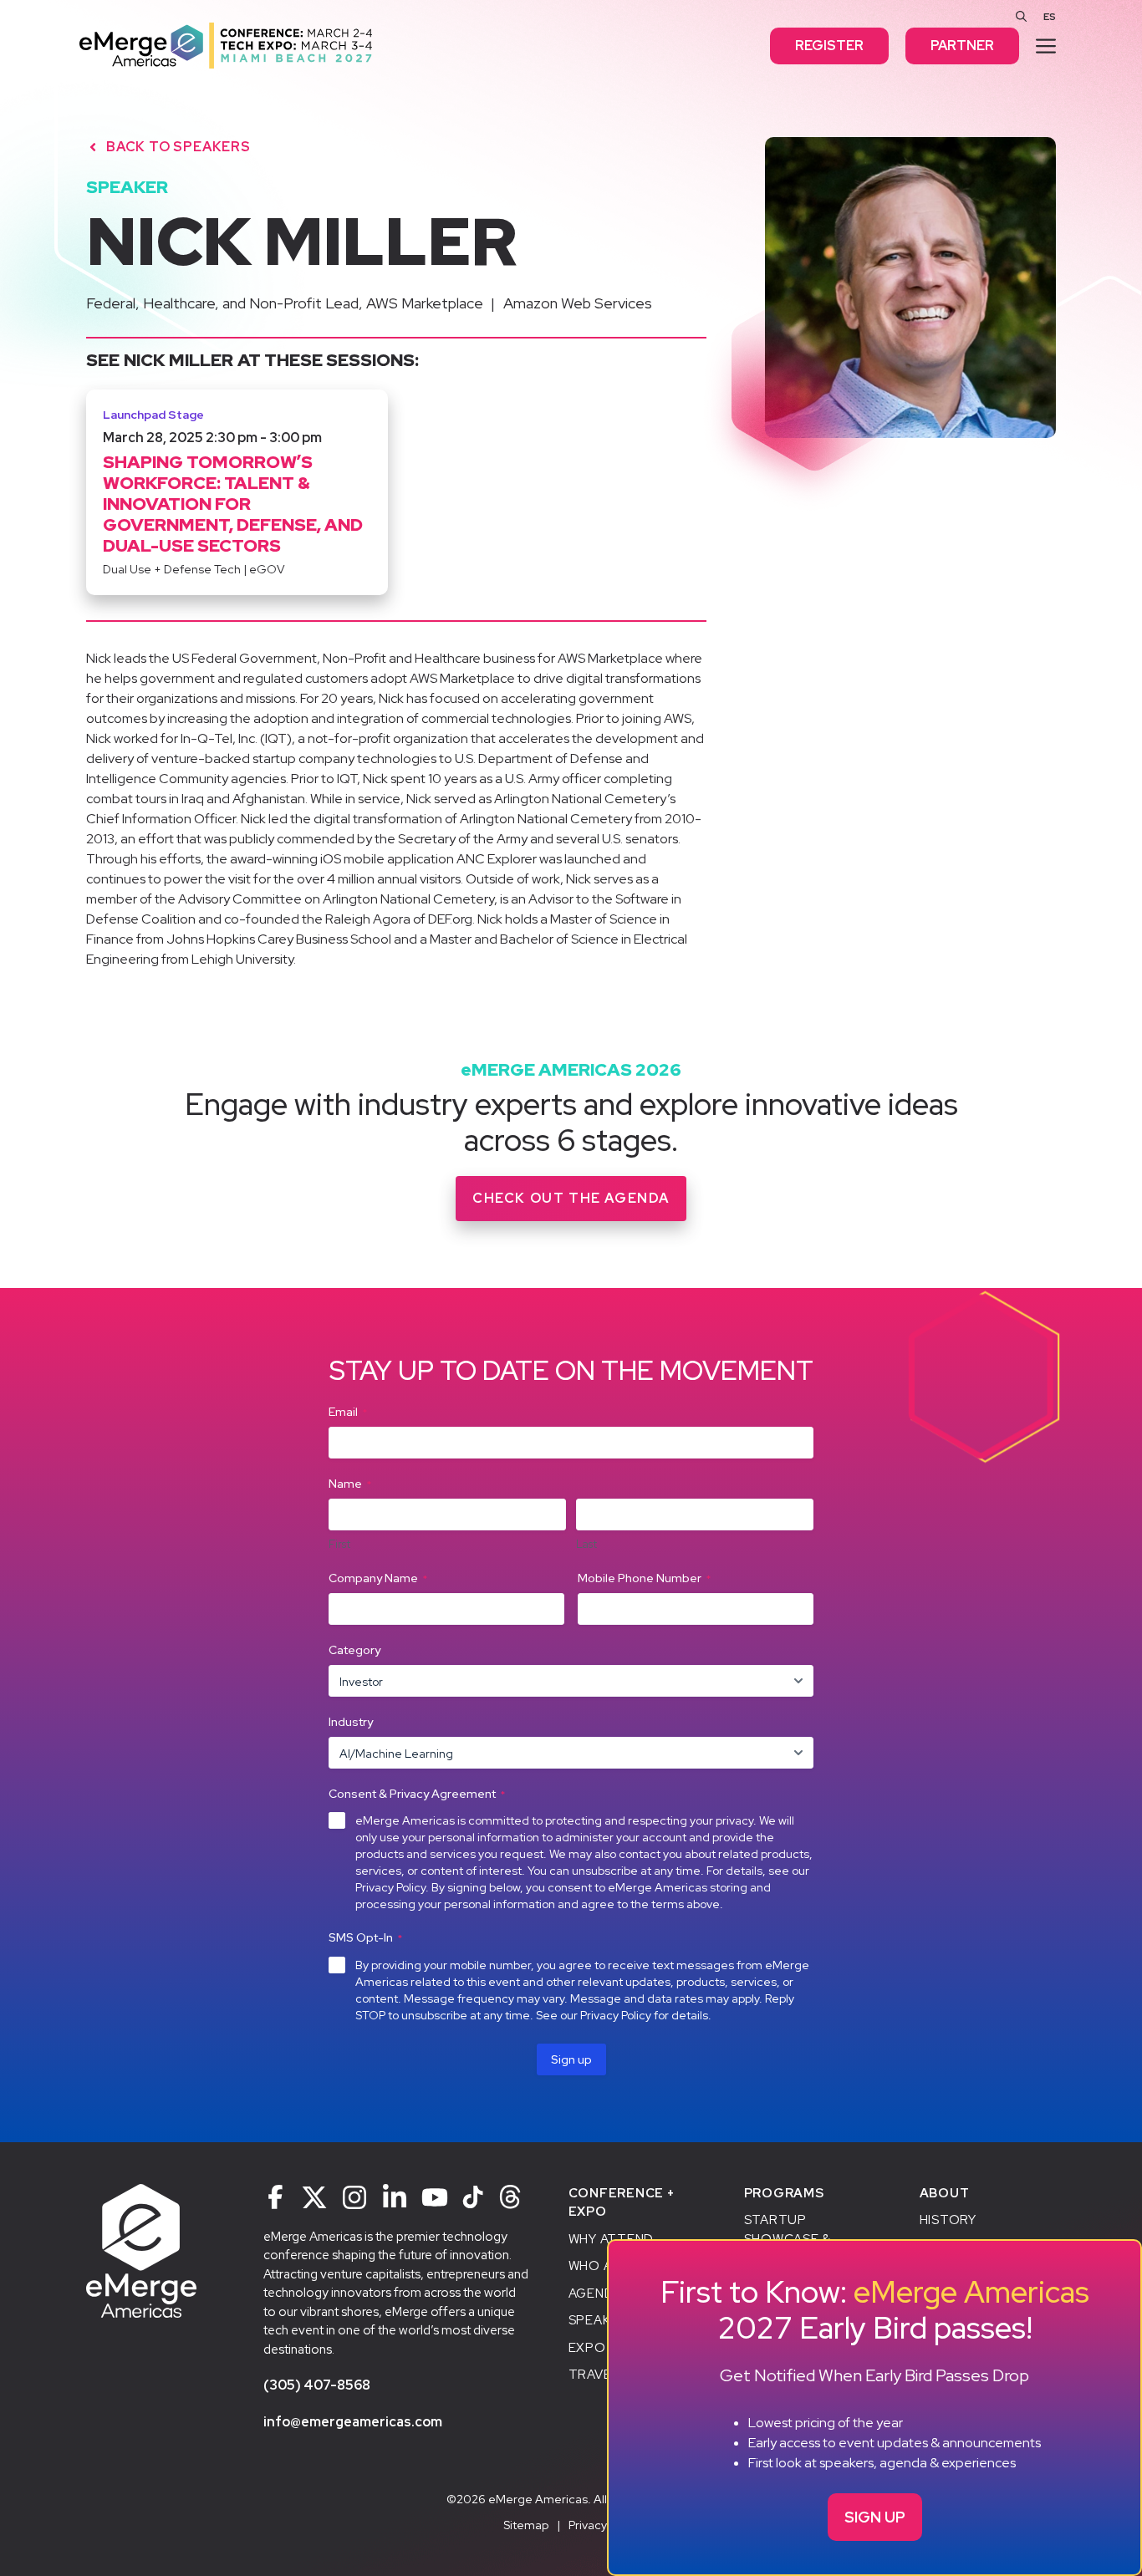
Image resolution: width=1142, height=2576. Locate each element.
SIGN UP (875, 2517)
